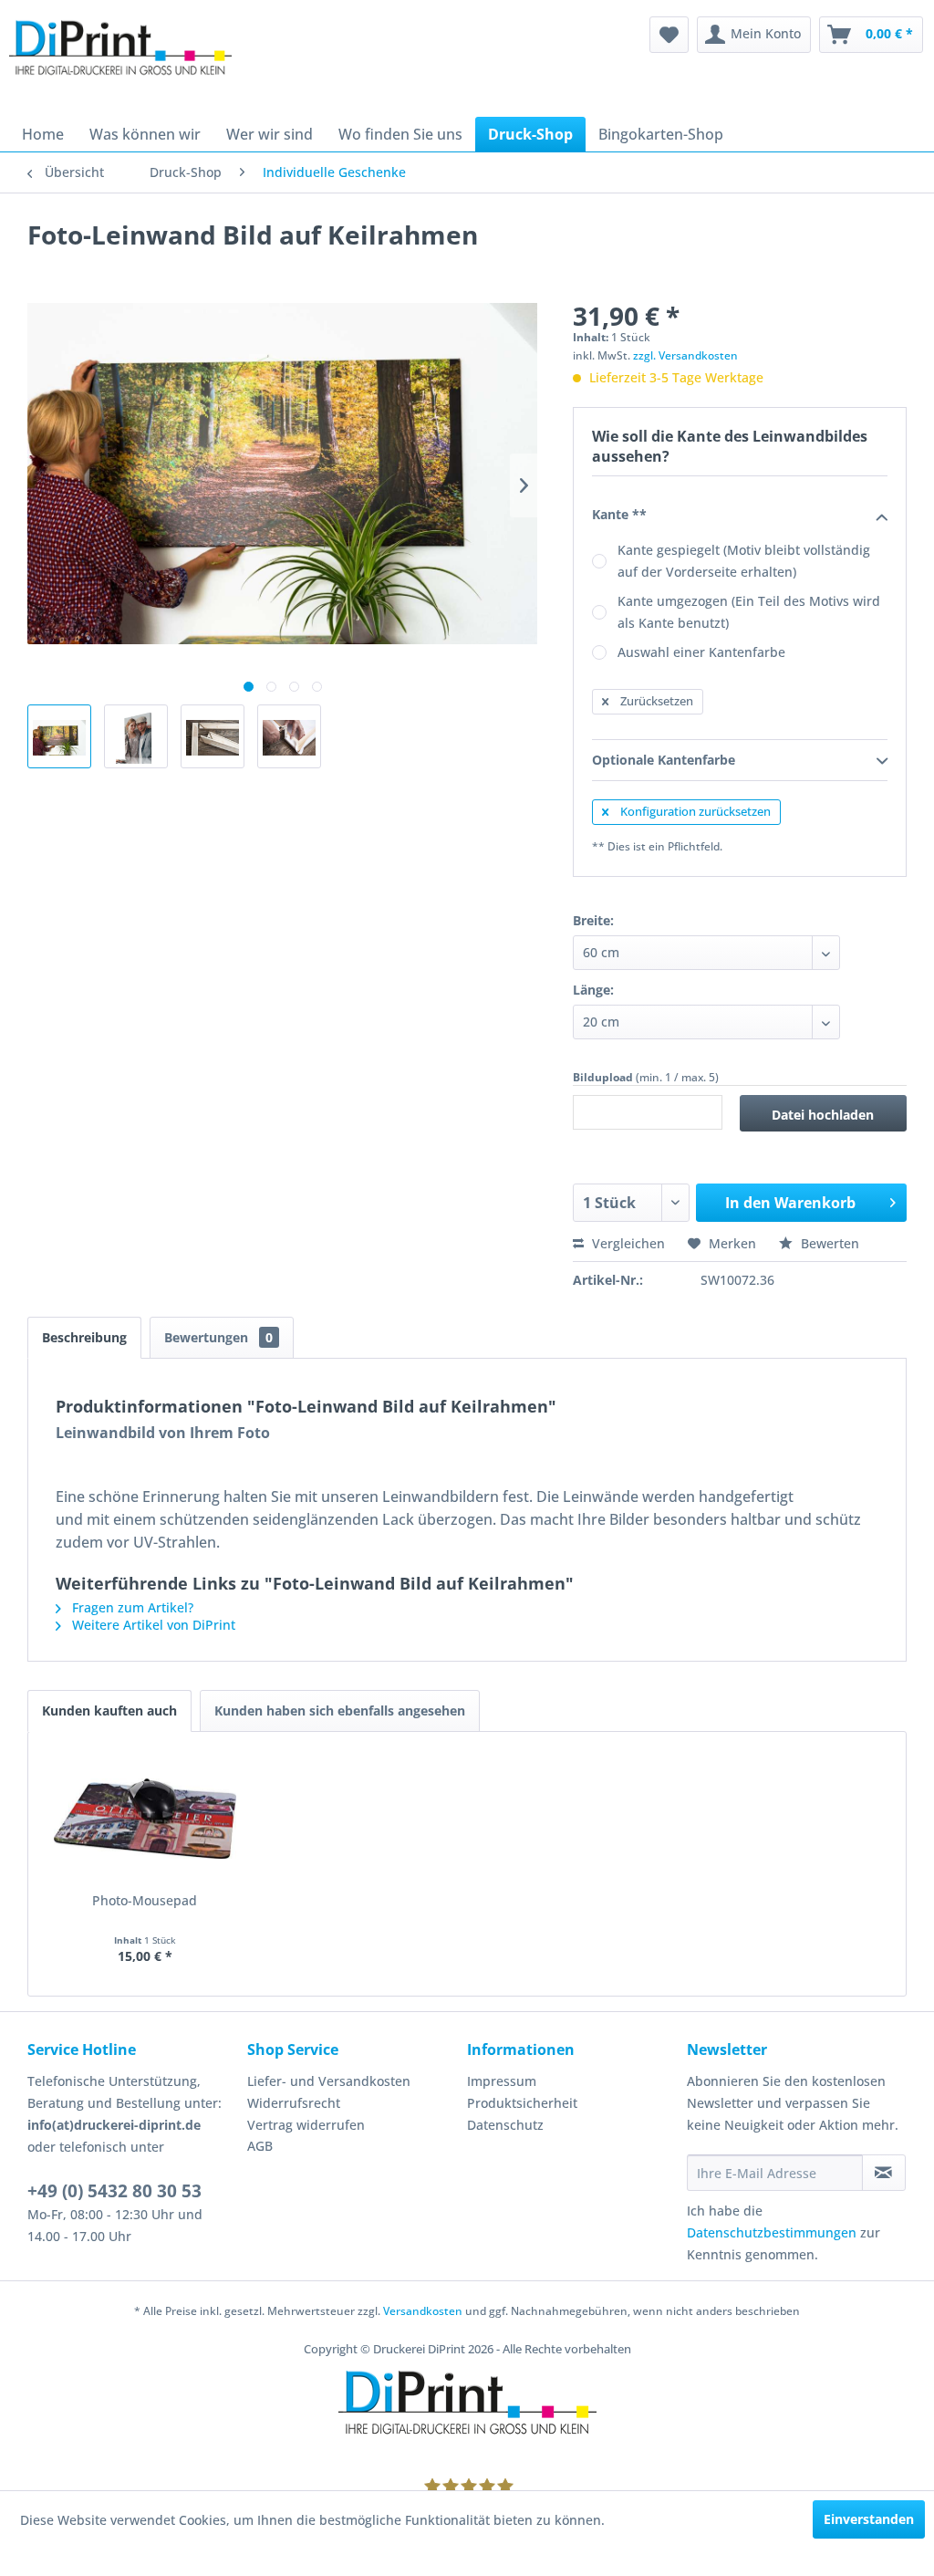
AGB (260, 2146)
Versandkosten (423, 2311)
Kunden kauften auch (109, 1710)
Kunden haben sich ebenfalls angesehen (340, 1710)
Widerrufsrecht (294, 2103)
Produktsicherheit (522, 2103)
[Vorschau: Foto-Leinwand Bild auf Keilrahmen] (59, 736)
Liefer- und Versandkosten (329, 2081)
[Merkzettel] (669, 35)
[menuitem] (669, 35)
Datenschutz (505, 2125)
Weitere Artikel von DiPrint (152, 1625)
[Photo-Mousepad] (145, 1819)
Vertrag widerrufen (306, 2125)
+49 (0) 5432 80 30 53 (114, 2191)
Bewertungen (218, 1337)
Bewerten (828, 1243)
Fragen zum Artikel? (131, 1607)
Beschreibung (84, 1337)
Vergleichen (627, 1243)
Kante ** (619, 514)
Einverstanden (869, 2519)
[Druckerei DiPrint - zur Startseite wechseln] (120, 62)
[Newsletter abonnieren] (884, 2173)
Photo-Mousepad (145, 1900)
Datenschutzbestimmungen (772, 2232)
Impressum (502, 2081)
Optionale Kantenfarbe (664, 760)
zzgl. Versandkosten (685, 355)
